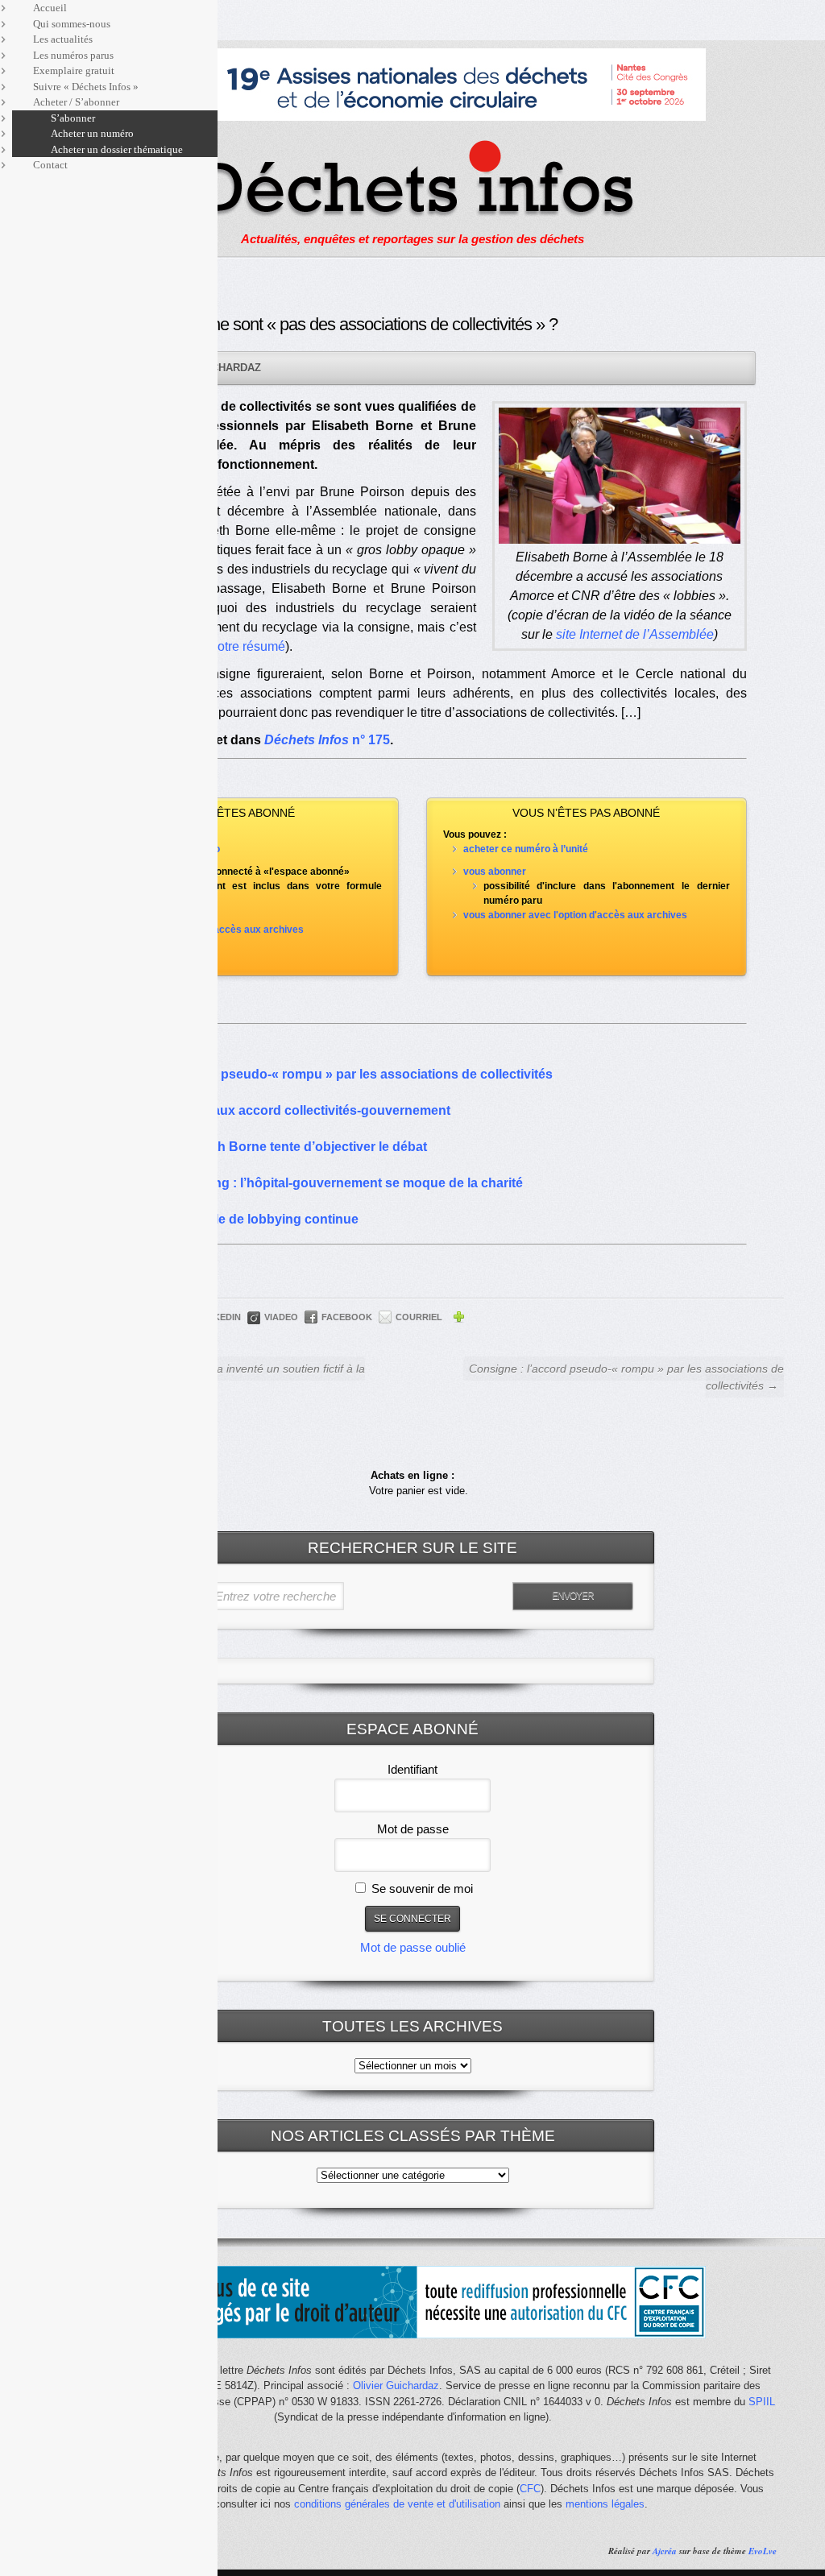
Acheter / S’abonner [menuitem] (76, 102)
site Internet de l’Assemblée (635, 634)
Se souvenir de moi (421, 1889)
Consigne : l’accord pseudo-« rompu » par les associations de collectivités (325, 1074)
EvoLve (763, 2551)
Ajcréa (665, 2551)
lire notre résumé (237, 646)
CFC (530, 2489)
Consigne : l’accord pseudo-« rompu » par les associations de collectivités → (626, 1377)
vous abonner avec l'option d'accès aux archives (575, 915)
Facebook (347, 1317)
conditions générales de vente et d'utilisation (397, 2504)
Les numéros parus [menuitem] (73, 55)
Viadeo (281, 1317)
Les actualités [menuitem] (63, 39)
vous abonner (495, 872)
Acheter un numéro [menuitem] (92, 133)
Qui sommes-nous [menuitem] (72, 24)
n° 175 (327, 740)
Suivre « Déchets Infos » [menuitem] (86, 87)
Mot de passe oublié (413, 1947)
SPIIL (762, 2402)
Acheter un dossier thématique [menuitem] (117, 149)
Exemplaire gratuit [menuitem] (74, 70)
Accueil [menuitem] (50, 8)
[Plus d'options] (458, 1319)
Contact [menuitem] (50, 165)
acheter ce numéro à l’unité (526, 849)
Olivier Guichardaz (396, 2385)
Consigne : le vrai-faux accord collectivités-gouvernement (274, 1110)
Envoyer (573, 1596)
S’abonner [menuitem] (73, 118)
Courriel (419, 1317)
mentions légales (605, 2504)
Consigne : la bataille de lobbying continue (228, 1219)
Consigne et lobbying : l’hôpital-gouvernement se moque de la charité (311, 1183)
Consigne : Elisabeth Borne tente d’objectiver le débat (263, 1147)
